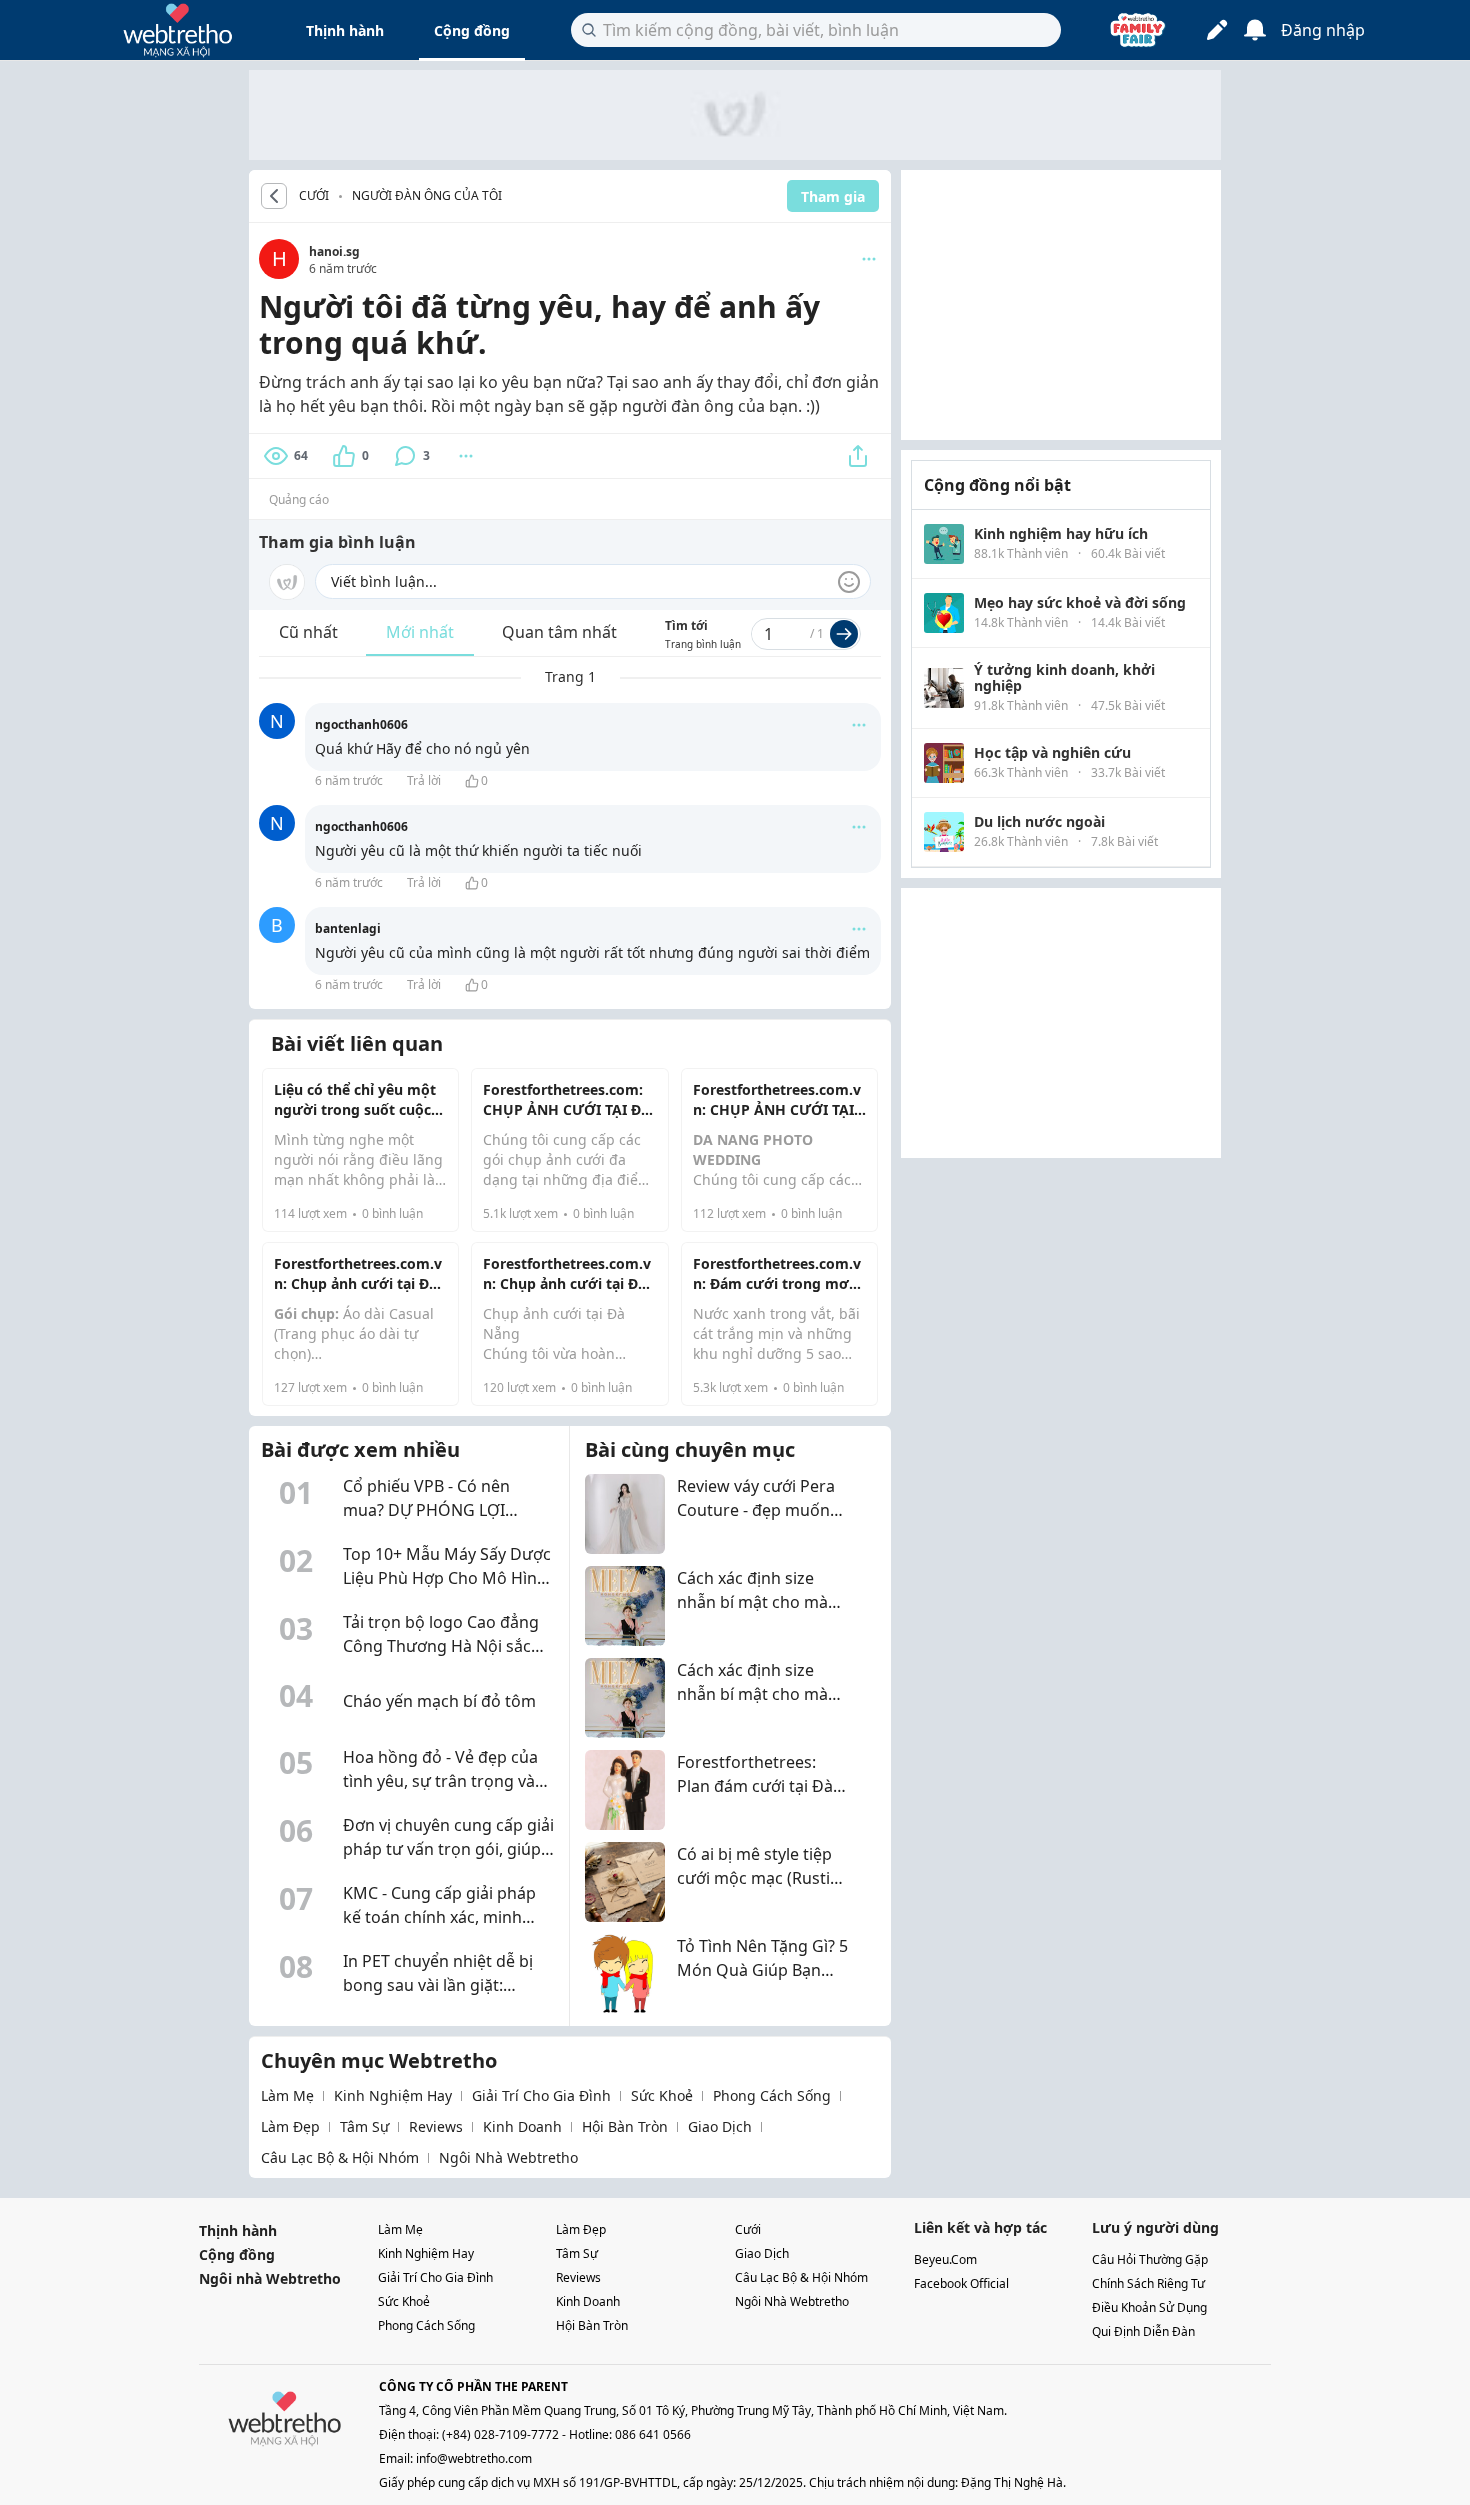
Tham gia (833, 196)
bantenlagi (348, 928)
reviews (436, 2126)
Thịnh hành (345, 30)
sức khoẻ (662, 2095)
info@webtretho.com (474, 2458)
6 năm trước (349, 780)
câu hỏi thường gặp (1150, 2259)
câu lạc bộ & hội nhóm (340, 2157)
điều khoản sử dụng (1149, 2307)
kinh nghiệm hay (393, 2095)
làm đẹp (290, 2126)
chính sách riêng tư (1148, 2283)
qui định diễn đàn (1143, 2331)
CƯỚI (314, 196)
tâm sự (364, 2126)
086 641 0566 (653, 2434)
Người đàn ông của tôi (427, 195)
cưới (748, 2229)
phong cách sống (772, 2095)
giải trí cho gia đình (541, 2095)
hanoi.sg (334, 251)
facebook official (961, 2283)
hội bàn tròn (625, 2126)
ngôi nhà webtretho (508, 2157)
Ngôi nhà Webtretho (270, 2278)
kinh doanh (522, 2126)
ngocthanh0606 (361, 724)
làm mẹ (287, 2095)
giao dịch (720, 2126)
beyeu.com (945, 2259)
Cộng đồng (472, 30)
